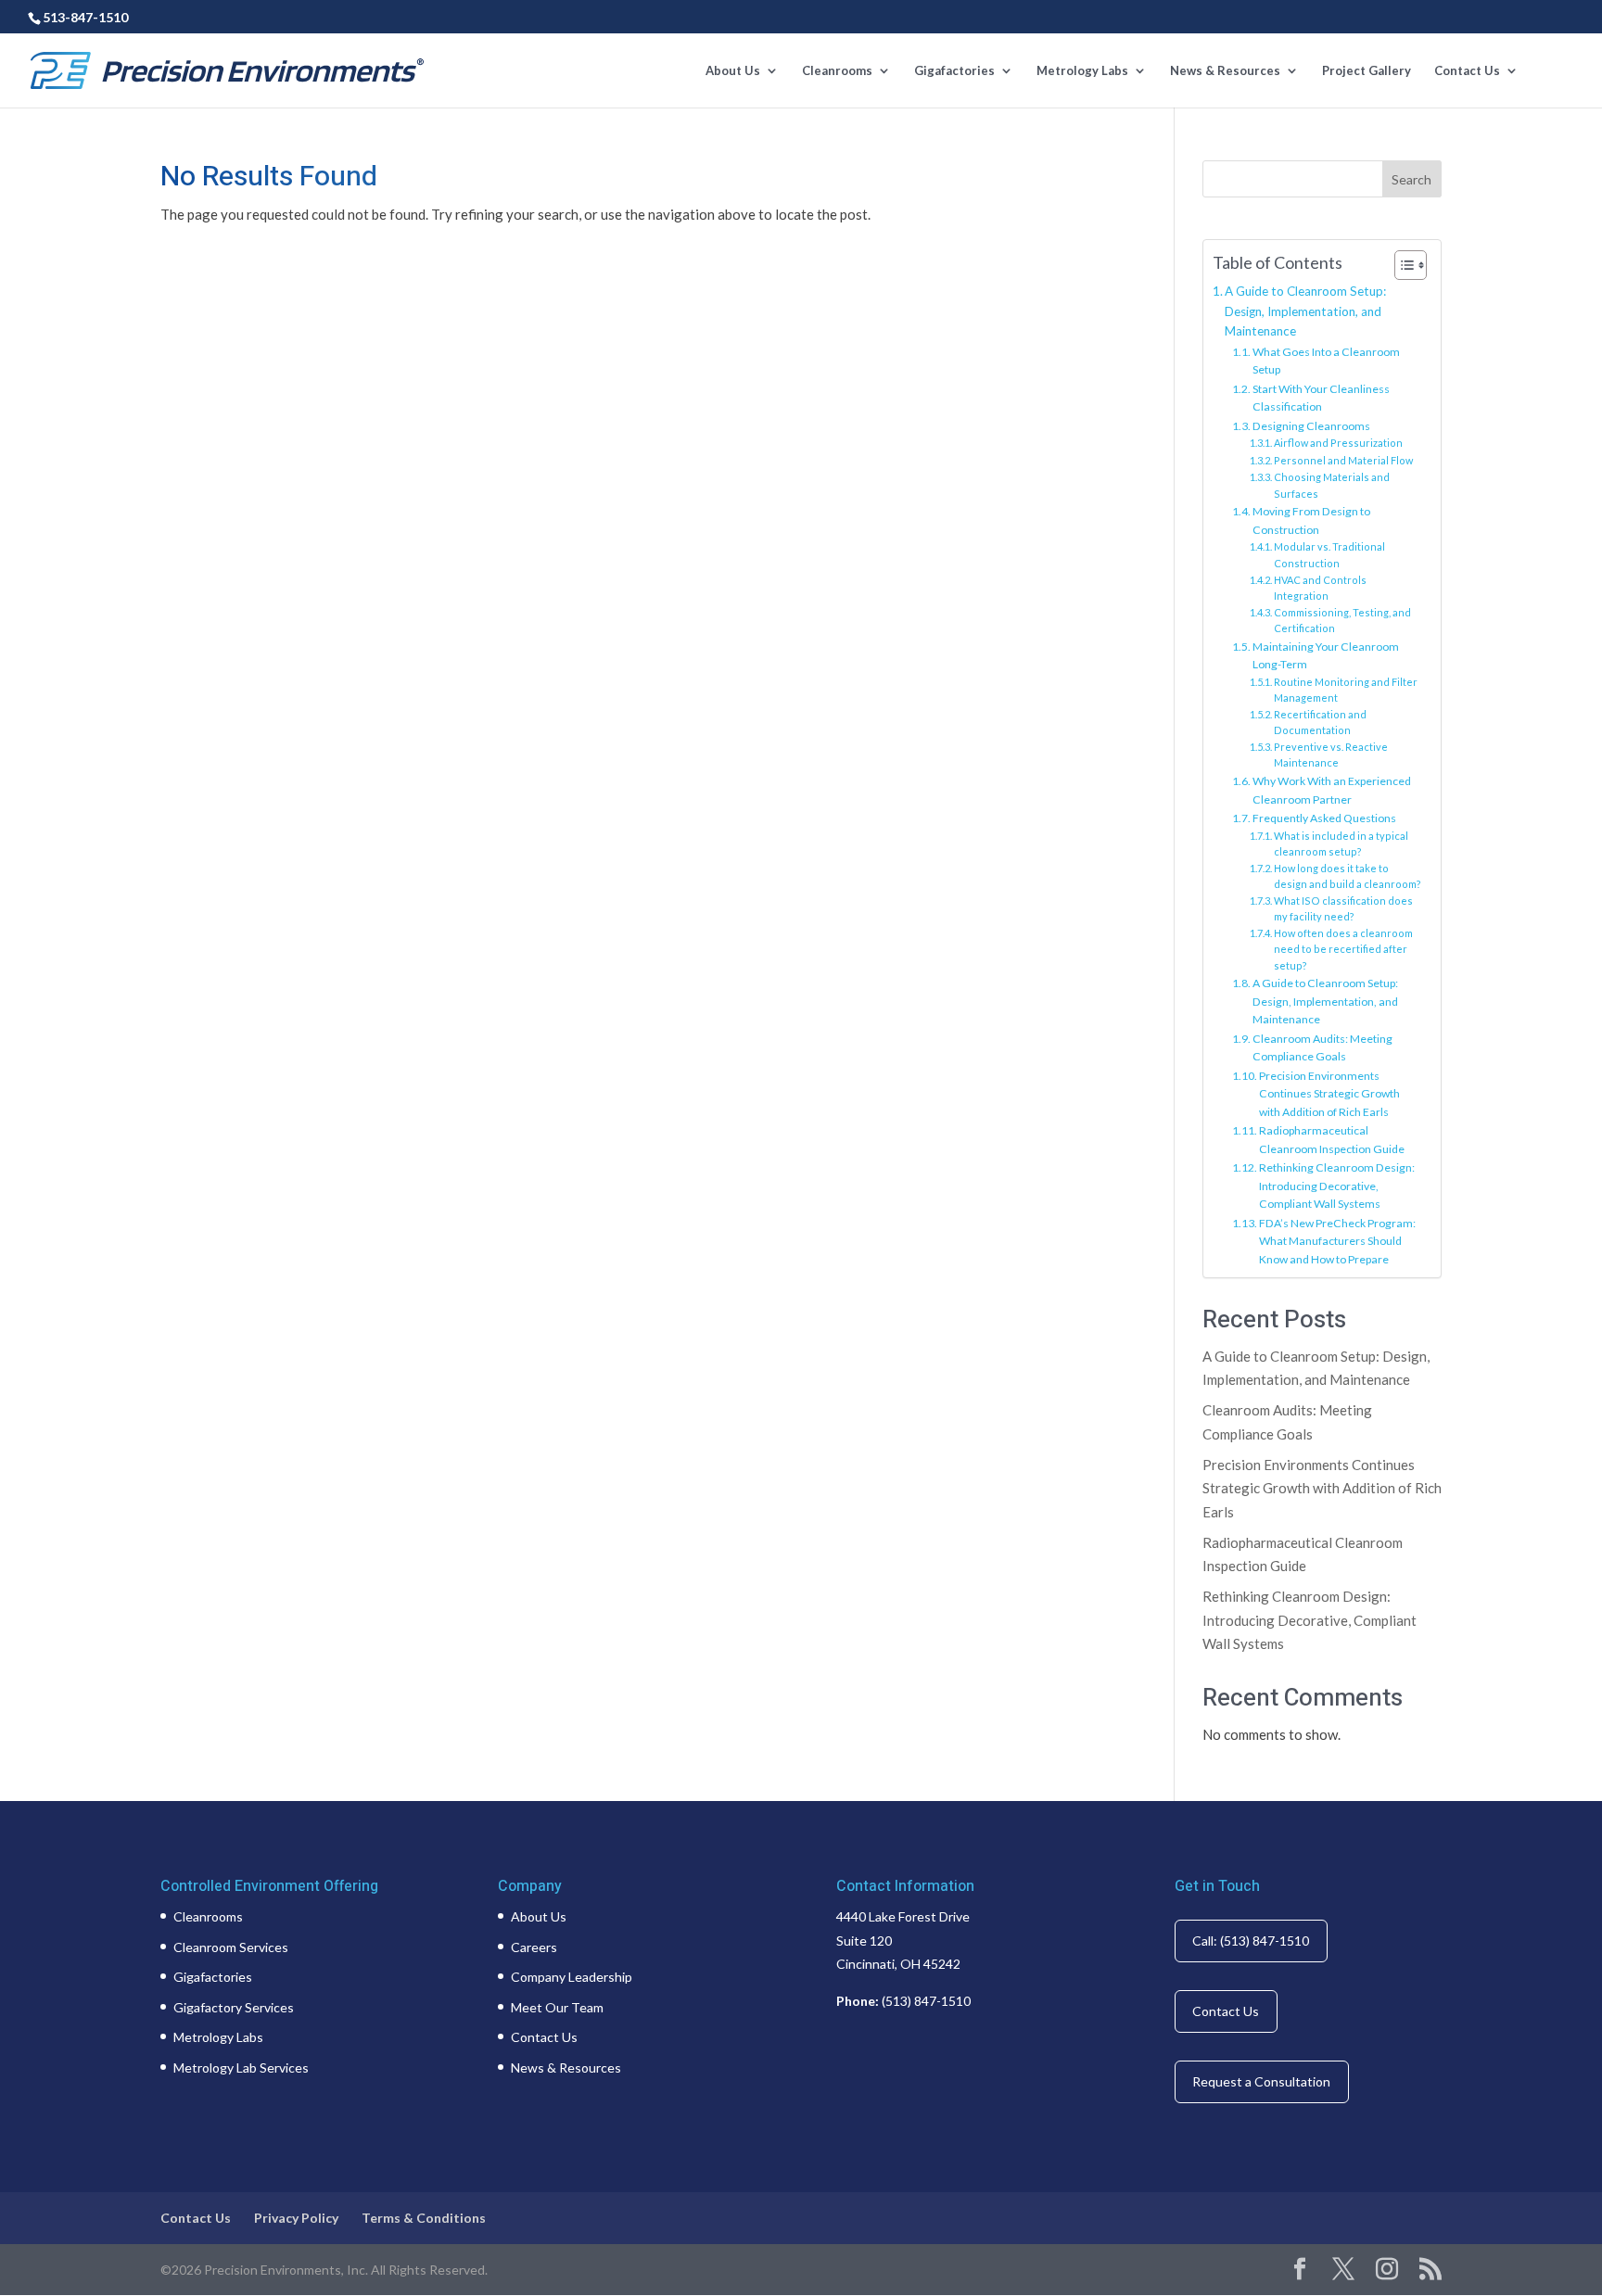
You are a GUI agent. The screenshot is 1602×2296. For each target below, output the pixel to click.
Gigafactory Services (234, 2007)
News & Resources (1225, 71)
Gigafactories (954, 71)
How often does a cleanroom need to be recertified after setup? (1343, 949)
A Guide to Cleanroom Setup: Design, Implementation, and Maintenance (1305, 311)
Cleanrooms (837, 71)
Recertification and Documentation (1320, 723)
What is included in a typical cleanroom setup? (1341, 844)
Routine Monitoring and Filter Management (1346, 690)
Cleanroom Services (231, 1947)
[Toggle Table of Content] (1401, 265)
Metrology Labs (1082, 71)
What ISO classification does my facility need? (1343, 909)
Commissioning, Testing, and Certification (1342, 621)
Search (1411, 179)
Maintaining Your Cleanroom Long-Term (1326, 656)
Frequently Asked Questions (1324, 818)
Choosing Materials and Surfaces (1332, 485)
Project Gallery (1367, 71)
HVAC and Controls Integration (1320, 588)
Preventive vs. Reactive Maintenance (1331, 755)
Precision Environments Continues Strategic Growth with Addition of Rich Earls (1329, 1094)
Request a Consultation (1261, 2081)
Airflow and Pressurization (1338, 443)
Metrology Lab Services (241, 2068)
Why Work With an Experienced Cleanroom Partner (1332, 790)
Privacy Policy (296, 2218)
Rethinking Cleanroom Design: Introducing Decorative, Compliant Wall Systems (1337, 1186)
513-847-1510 (85, 17)
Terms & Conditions (424, 2218)
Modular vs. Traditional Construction (1329, 555)
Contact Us (1467, 71)
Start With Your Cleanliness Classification (1321, 398)
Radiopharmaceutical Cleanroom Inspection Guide (1332, 1140)
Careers (534, 1947)
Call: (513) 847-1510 (1251, 1941)
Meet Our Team (557, 2007)
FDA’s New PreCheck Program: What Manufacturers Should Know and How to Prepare (1337, 1241)
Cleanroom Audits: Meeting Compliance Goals (1322, 1048)
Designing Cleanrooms (1311, 426)
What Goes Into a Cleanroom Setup (1326, 361)
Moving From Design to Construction (1311, 520)
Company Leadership (572, 1977)
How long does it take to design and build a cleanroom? (1348, 876)
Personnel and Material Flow (1343, 460)
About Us (733, 71)
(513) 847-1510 (926, 2001)
